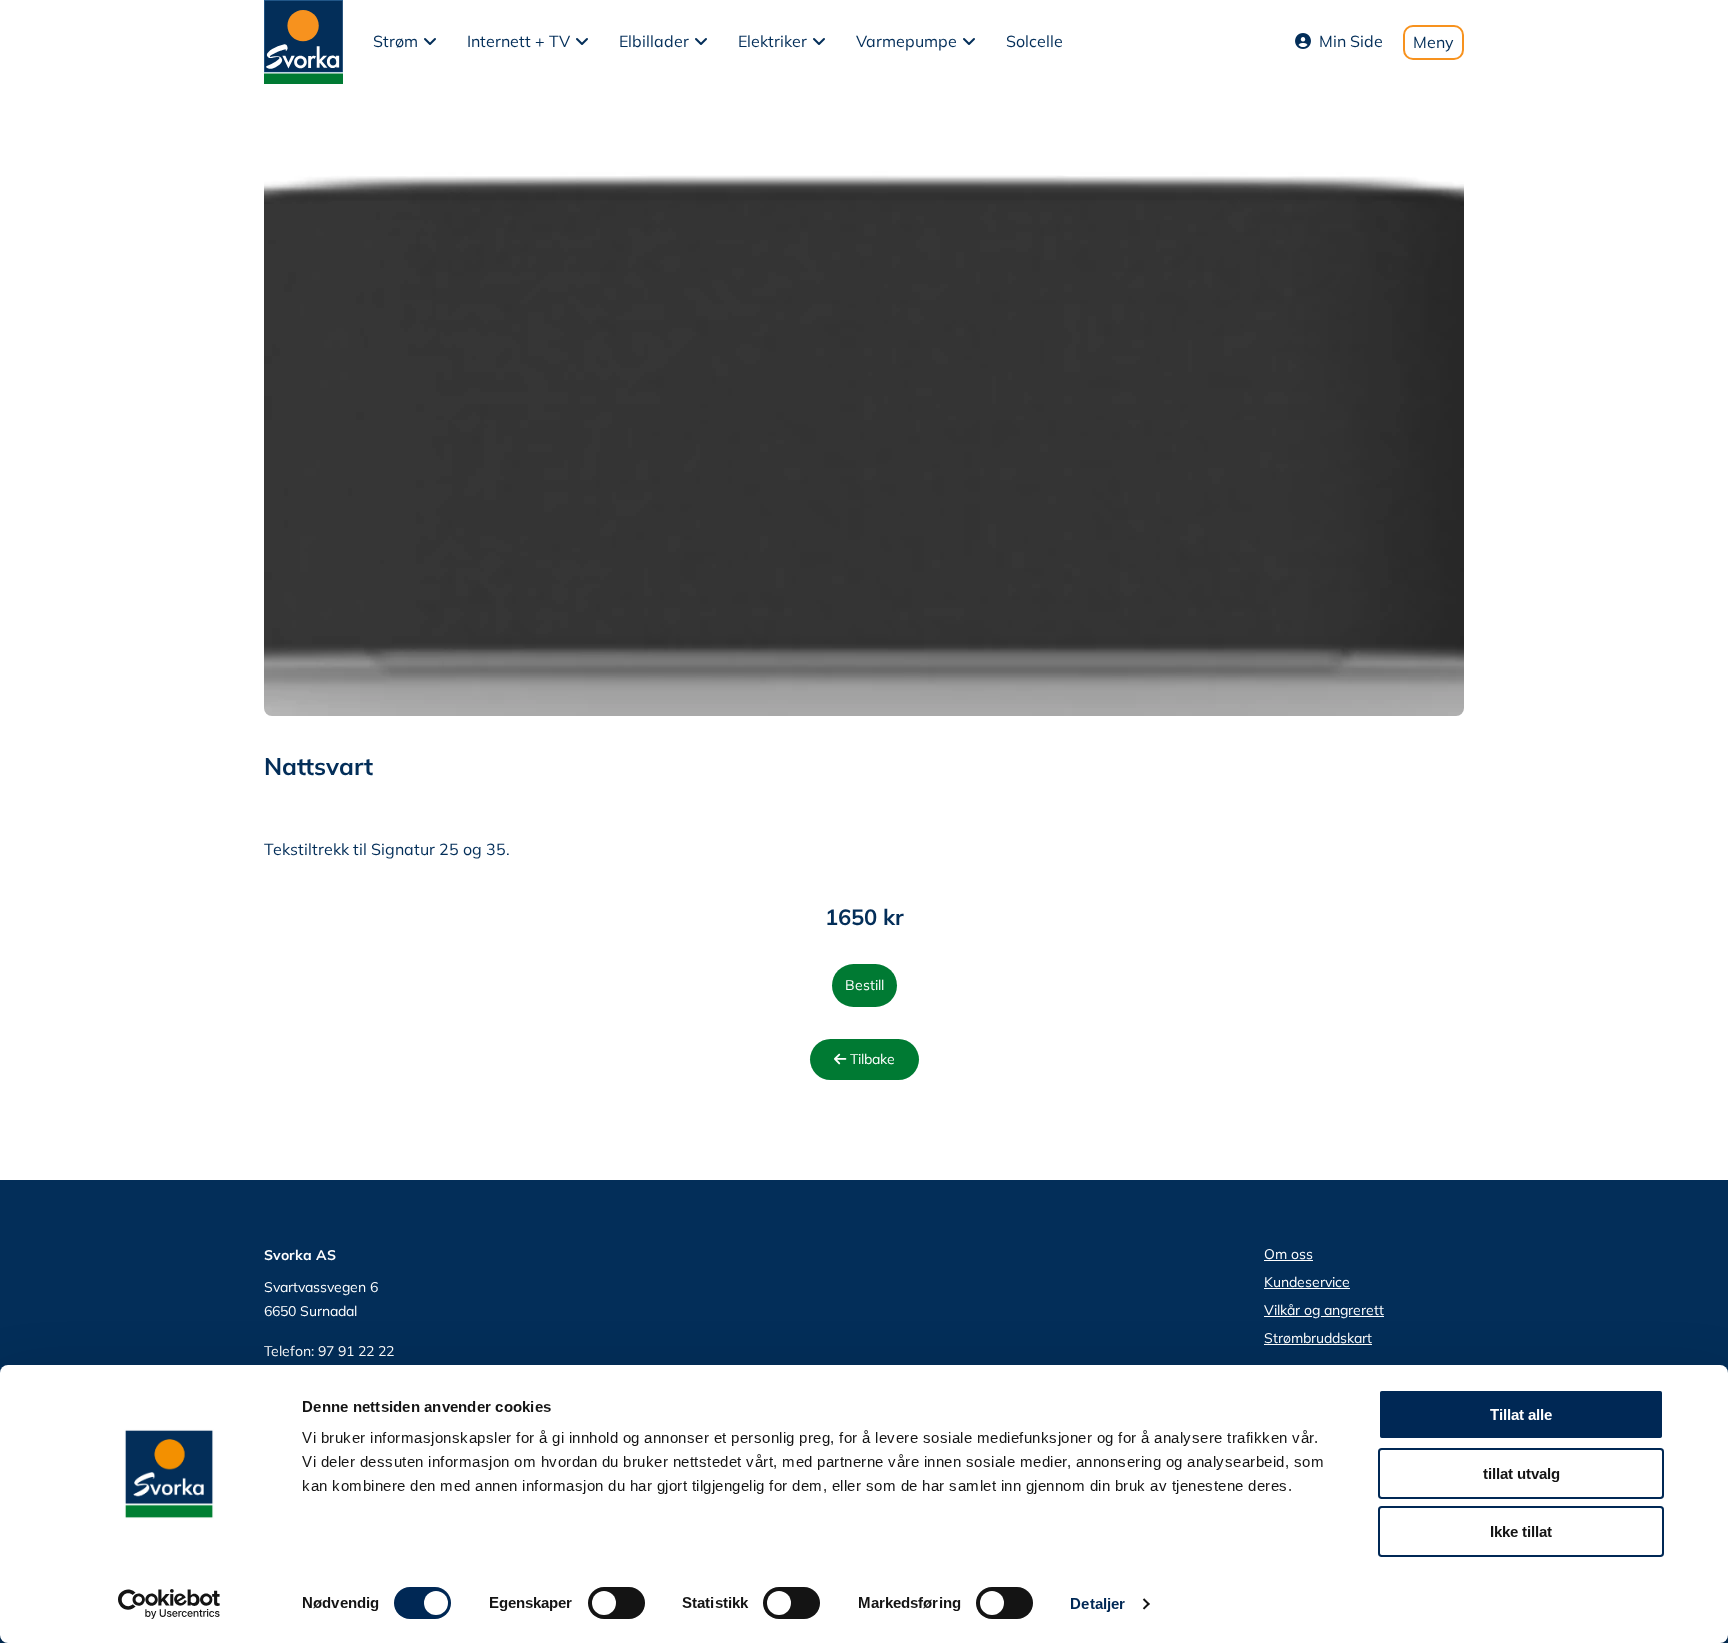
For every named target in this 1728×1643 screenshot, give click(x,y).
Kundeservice (1307, 1282)
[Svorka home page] (303, 40)
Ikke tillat (1521, 1531)
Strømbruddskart (1318, 1338)
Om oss (1288, 1254)
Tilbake (870, 1059)
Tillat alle (1521, 1414)
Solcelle (1034, 41)
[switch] (616, 1603)
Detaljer (1097, 1603)
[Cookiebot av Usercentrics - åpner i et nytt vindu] (169, 1604)
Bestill (864, 985)
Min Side (1351, 41)
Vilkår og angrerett (1324, 1310)
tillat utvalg (1521, 1473)
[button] (405, 42)
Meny (1433, 42)
